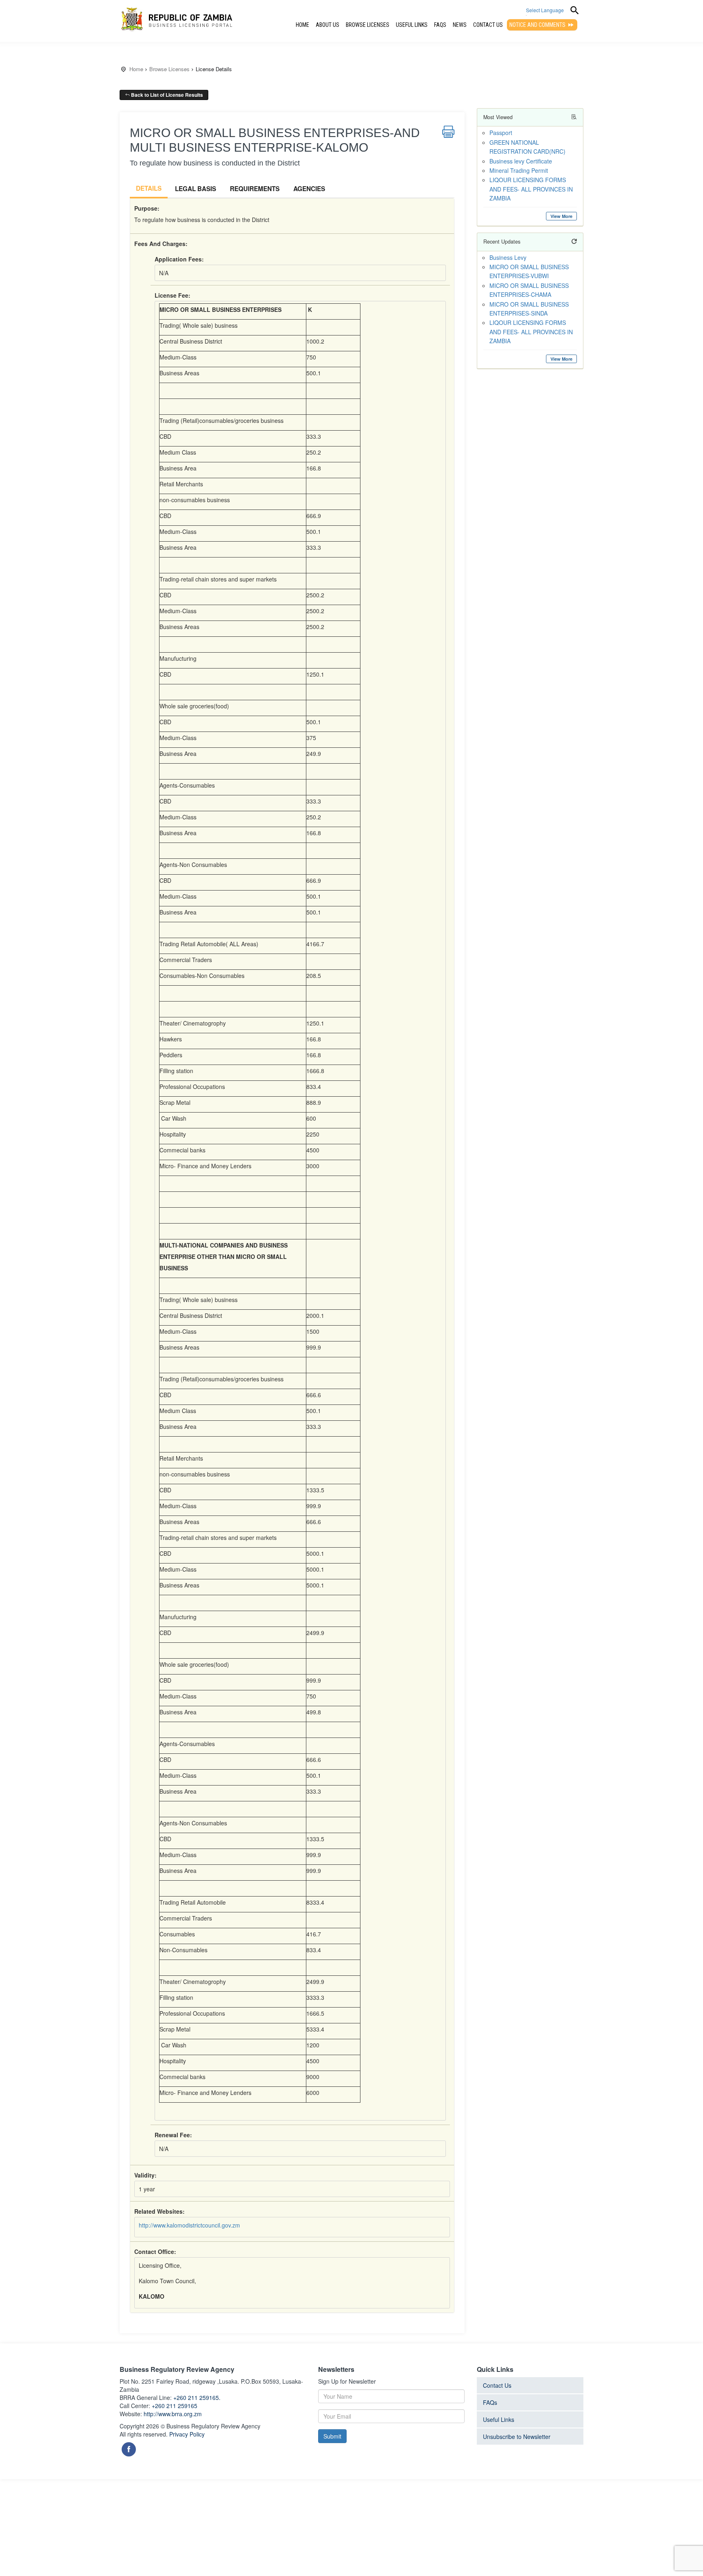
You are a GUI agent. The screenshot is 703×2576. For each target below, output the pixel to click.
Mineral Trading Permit (519, 170)
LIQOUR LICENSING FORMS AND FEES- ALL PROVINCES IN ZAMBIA (531, 189)
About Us (327, 25)
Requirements (255, 189)
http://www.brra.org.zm (173, 2414)
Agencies (309, 189)
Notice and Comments (538, 25)
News (460, 25)
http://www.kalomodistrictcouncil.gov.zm (189, 2225)
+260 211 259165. (197, 2397)
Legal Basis (195, 189)
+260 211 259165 (175, 2406)
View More (561, 216)
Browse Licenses (368, 25)
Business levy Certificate (521, 161)
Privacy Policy (187, 2434)
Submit (332, 2436)
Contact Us (488, 25)
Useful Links (412, 25)
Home (302, 25)
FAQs (440, 25)
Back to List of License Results (166, 95)
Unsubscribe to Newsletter (517, 2437)
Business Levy (508, 257)
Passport (501, 133)
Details (149, 188)
